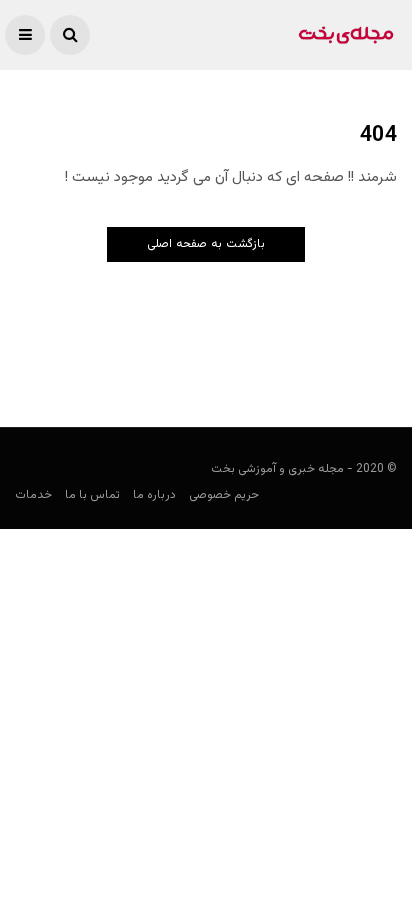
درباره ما (154, 495)
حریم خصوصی (224, 495)
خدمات (33, 495)
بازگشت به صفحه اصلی (206, 244)
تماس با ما (92, 495)
